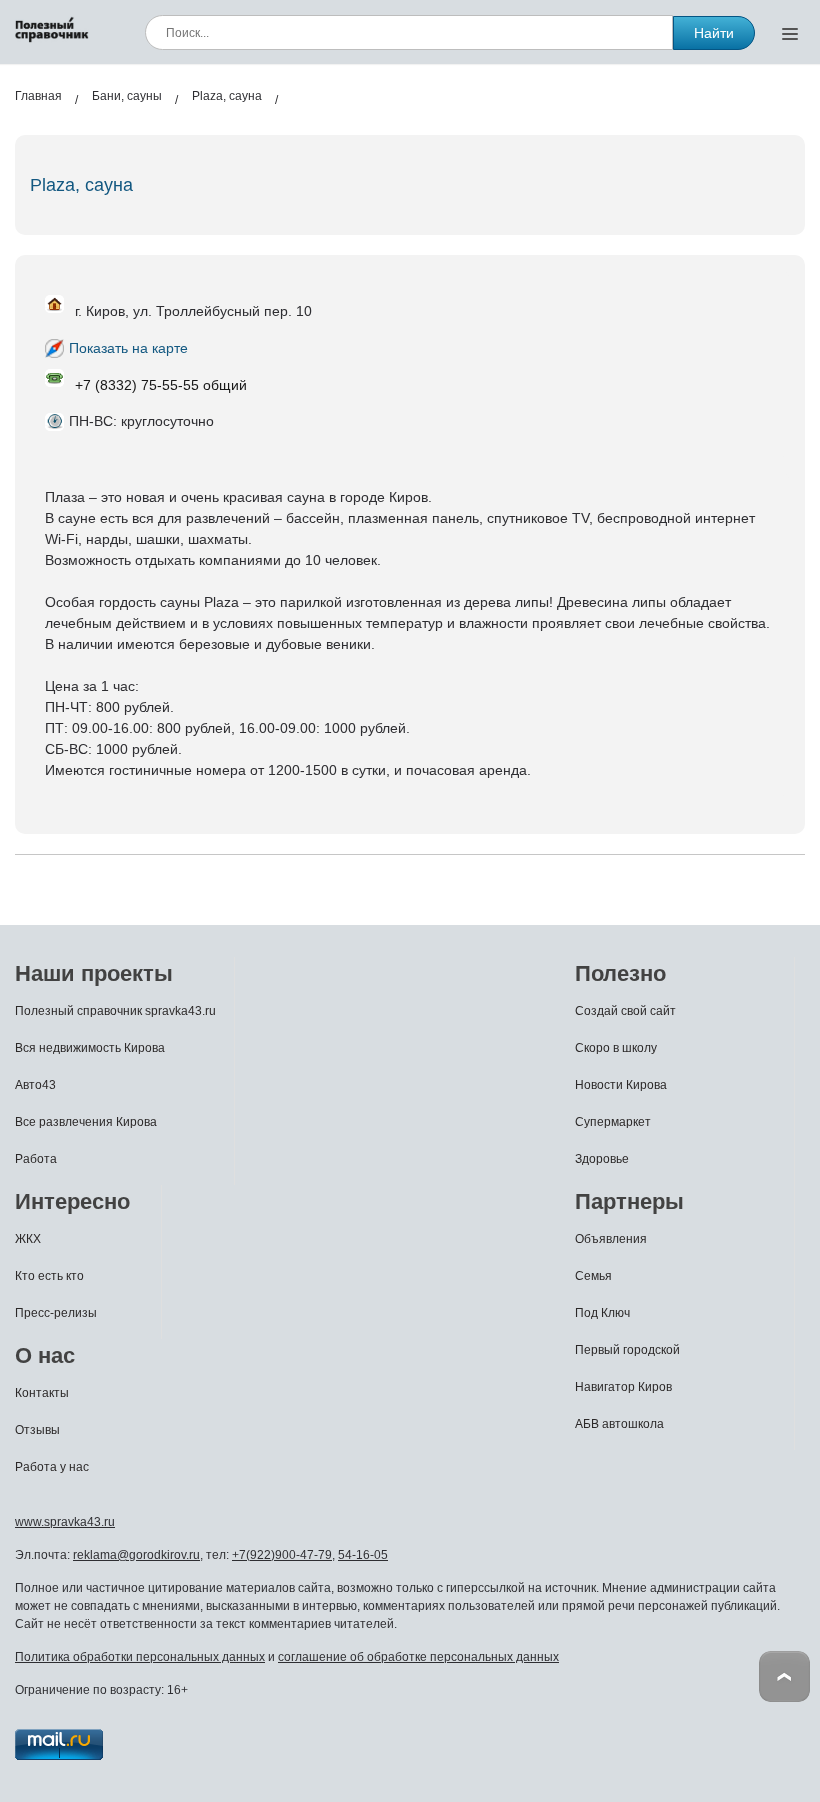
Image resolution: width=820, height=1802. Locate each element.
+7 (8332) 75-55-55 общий (161, 385)
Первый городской (627, 1350)
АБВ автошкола (619, 1424)
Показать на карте (128, 348)
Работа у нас (52, 1467)
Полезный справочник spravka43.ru (115, 1011)
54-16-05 (363, 1555)
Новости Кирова (621, 1085)
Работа (36, 1159)
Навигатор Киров (623, 1387)
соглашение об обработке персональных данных (418, 1657)
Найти (714, 33)
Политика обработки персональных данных (140, 1657)
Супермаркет (613, 1122)
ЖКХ (28, 1239)
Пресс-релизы (56, 1313)
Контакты (42, 1393)
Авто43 (35, 1085)
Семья (593, 1276)
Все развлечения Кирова (86, 1122)
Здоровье (602, 1159)
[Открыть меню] (790, 33)
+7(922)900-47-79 (282, 1555)
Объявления (611, 1239)
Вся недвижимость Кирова (90, 1048)
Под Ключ (602, 1313)
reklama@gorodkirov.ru (136, 1555)
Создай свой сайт (625, 1011)
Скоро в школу (616, 1048)
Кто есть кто (49, 1276)
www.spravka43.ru (65, 1522)
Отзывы (37, 1430)
